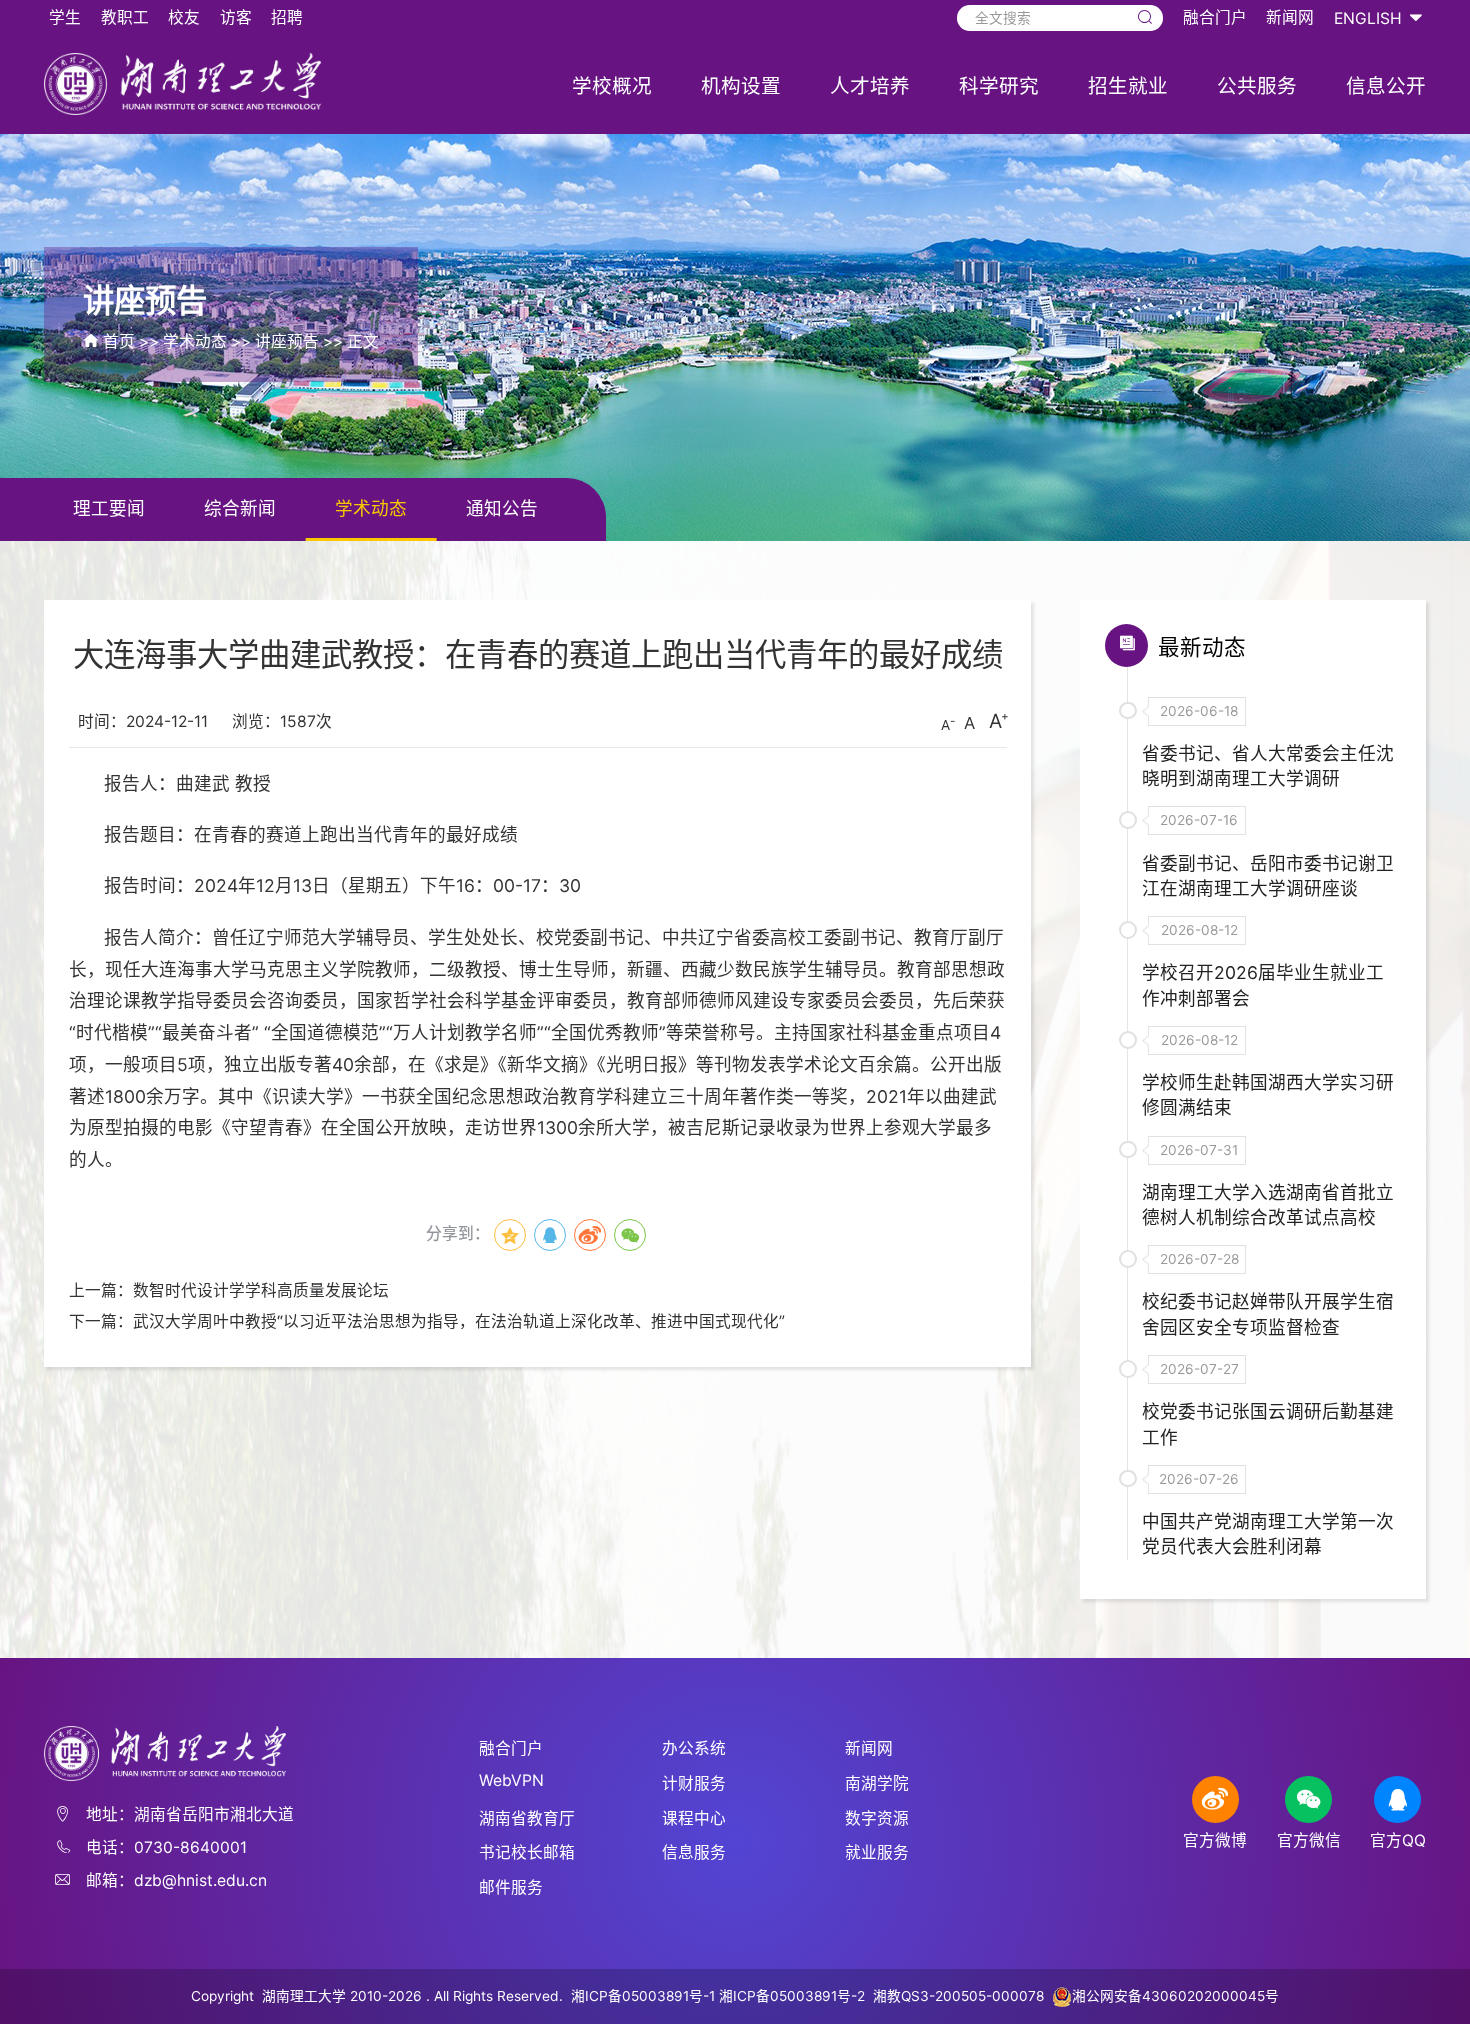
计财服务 (694, 1783)
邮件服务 (511, 1887)
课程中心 (694, 1818)
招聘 (287, 17)
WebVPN (511, 1780)
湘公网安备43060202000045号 (1175, 1996)
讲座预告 (287, 341)
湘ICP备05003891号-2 (794, 1996)
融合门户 (1215, 17)
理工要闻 (109, 508)
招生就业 (1128, 86)
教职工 (125, 17)
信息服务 (694, 1852)
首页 (119, 341)
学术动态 (195, 341)
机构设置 (741, 86)
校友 (184, 17)
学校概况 (612, 86)
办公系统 (694, 1748)
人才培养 (870, 86)
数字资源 (877, 1818)
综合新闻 (240, 508)
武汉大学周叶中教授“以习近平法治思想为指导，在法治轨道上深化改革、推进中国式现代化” (459, 1321)
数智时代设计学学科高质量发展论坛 (261, 1290)
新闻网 (1290, 17)
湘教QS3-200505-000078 (958, 1996)
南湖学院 (877, 1783)
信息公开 (1386, 86)
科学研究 (999, 86)
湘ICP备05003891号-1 (643, 1996)
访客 (236, 17)
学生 (65, 17)
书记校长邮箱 (527, 1852)
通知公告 (502, 508)
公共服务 (1257, 86)
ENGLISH (1368, 18)
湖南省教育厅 (527, 1818)
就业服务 (877, 1852)
